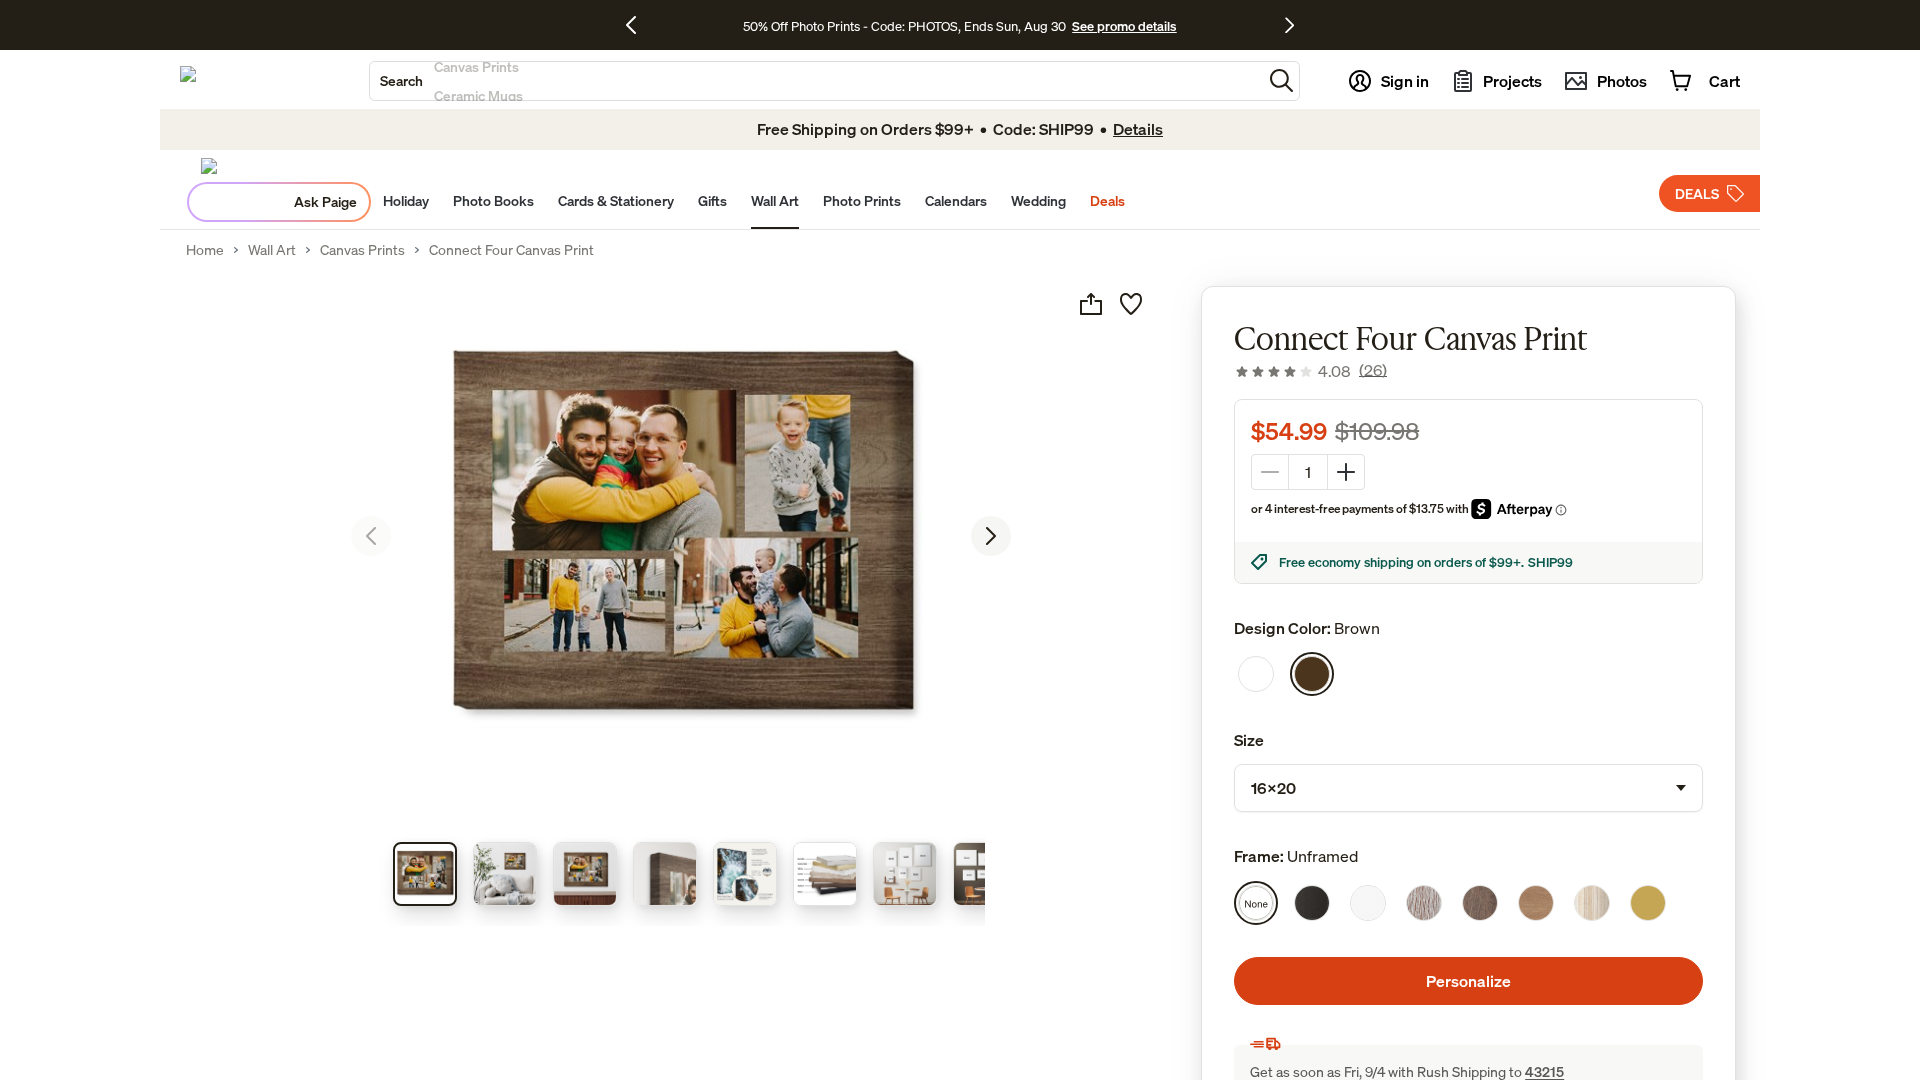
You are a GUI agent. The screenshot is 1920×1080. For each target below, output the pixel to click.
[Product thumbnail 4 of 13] (665, 874)
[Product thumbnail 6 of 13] (825, 874)
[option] (1256, 674)
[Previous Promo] (638, 25)
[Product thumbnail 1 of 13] (425, 874)
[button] (1281, 80)
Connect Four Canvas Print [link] (511, 250)
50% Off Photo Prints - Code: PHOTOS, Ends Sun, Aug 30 (904, 26)
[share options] (1091, 304)
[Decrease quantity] (1270, 472)
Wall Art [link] (272, 250)
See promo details (1124, 26)
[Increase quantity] (1346, 472)
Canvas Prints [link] (362, 250)
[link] (1310, 371)
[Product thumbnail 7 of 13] (905, 874)
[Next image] (991, 536)
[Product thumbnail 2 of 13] (505, 874)
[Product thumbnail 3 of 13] (585, 874)
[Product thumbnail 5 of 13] (745, 874)
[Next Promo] (1289, 25)
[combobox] (816, 81)
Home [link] (205, 250)
